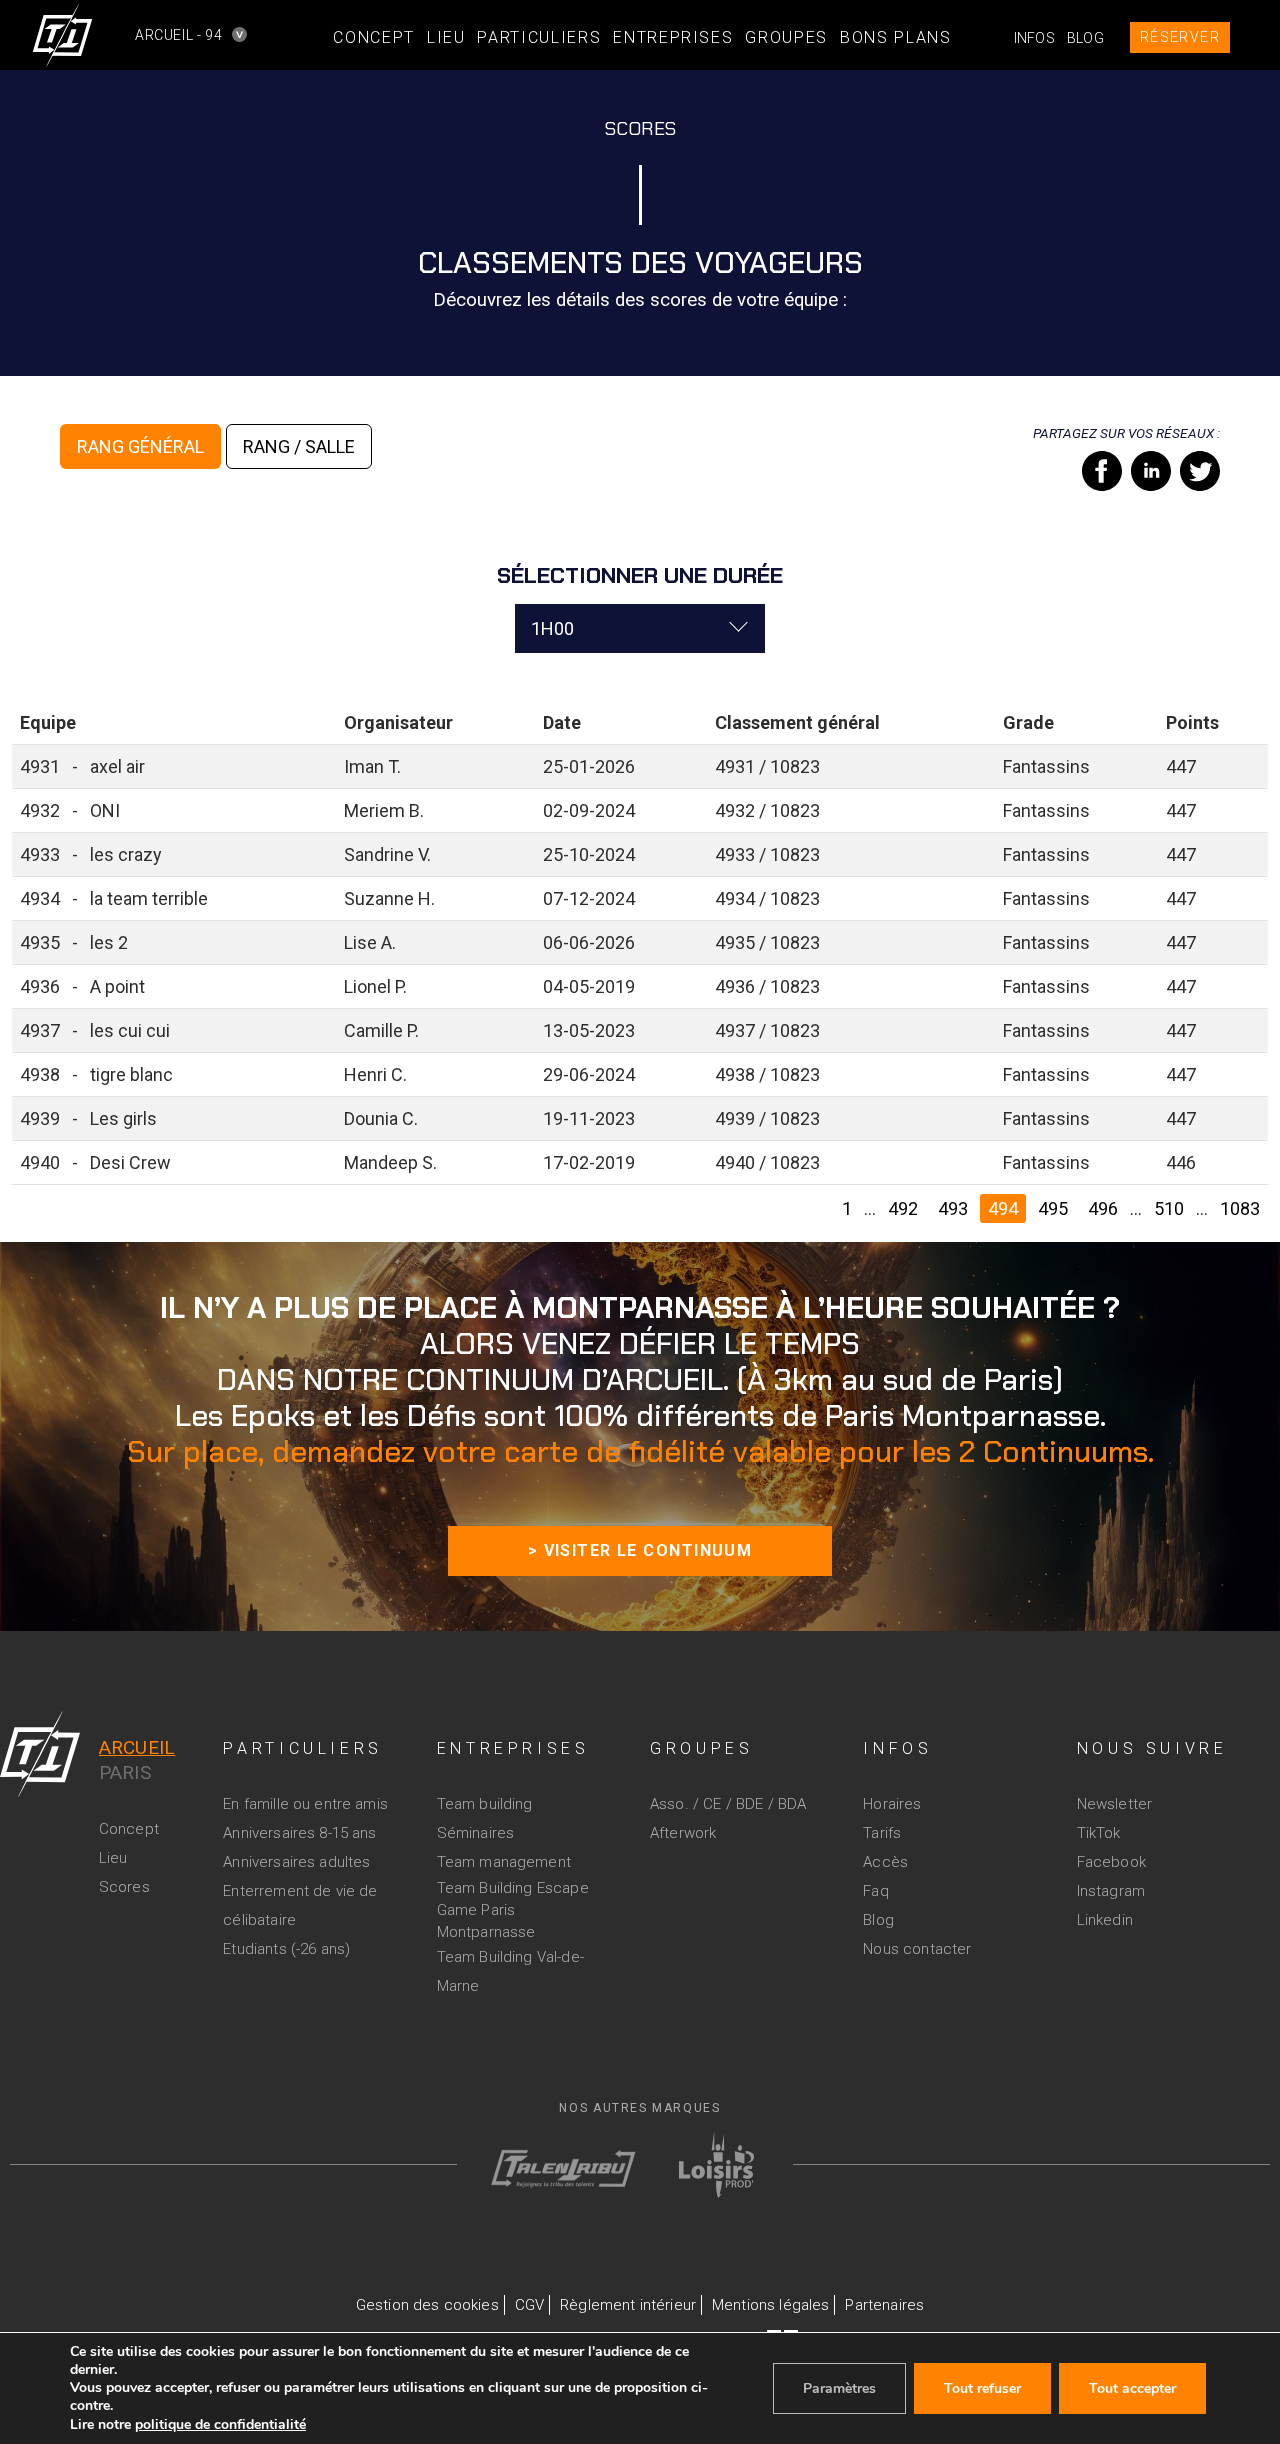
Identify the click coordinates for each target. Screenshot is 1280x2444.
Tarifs (882, 1833)
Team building (485, 1804)
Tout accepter (1132, 2388)
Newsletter (1115, 1804)
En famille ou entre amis (305, 1804)
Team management (504, 1862)
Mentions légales (770, 2305)
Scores (124, 1887)
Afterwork (683, 1833)
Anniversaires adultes (296, 1862)
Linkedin (1105, 1920)
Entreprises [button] (673, 37)
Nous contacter (917, 1949)
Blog (1085, 38)
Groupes (786, 37)
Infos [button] (1034, 38)
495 (1053, 1208)
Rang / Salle (299, 446)
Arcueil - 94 (150, 35)
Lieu (446, 37)
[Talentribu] (548, 2159)
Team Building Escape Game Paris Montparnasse (513, 1910)
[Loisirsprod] (716, 2162)
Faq (875, 1891)
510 (1169, 1208)
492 (903, 1208)
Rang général (140, 446)
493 (953, 1208)
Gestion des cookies (427, 2305)
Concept (374, 37)
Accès (885, 1862)
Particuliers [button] (539, 37)
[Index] (40, 1752)
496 (1103, 1208)
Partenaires (884, 2305)
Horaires (892, 1804)
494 (1003, 1208)
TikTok (1099, 1833)
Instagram (1111, 1891)
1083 (1240, 1208)
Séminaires (476, 1833)
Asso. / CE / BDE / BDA (728, 1804)
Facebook (1111, 1862)
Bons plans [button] (896, 37)
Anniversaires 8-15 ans (299, 1833)
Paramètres (839, 2388)
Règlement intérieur (628, 2305)
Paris (125, 1772)
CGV (529, 2305)
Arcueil (137, 1747)
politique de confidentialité (220, 2424)
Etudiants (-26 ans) (286, 1949)
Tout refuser (982, 2388)
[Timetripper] (62, 35)
